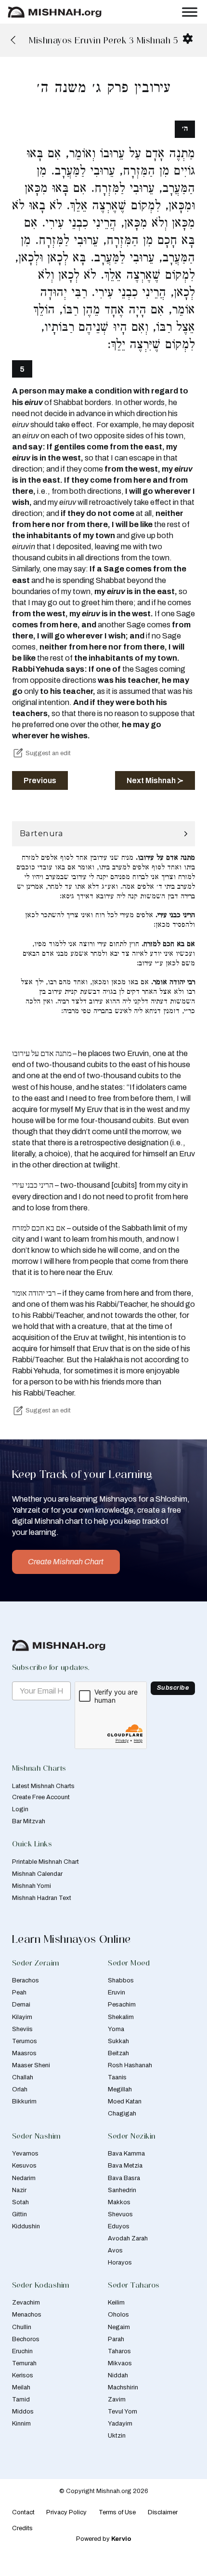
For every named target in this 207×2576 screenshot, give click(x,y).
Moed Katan (125, 2101)
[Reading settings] (188, 39)
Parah (116, 2339)
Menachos (27, 2315)
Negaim (119, 2327)
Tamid (21, 2400)
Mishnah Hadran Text (42, 1898)
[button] (104, 834)
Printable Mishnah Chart (45, 1862)
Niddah (118, 2375)
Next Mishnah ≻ (155, 780)
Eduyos (119, 2226)
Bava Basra (124, 2178)
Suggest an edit (48, 753)
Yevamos (25, 2154)
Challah (23, 2077)
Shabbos (121, 1980)
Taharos (119, 2351)
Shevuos (120, 2214)
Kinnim (21, 2424)
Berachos (26, 1980)
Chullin (22, 2327)
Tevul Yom (123, 2412)
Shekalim (121, 2017)
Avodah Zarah (128, 2238)
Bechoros (26, 2339)
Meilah (21, 2387)
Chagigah (122, 2114)
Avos (115, 2251)
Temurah (24, 2363)
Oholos (118, 2315)
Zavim (117, 2400)
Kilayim (22, 2017)
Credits (22, 2528)
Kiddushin (26, 2226)
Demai (21, 2005)
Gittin (19, 2214)
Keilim (116, 2303)
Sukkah (118, 2041)
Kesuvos (24, 2166)
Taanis (117, 2077)
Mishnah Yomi (32, 1886)
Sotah (20, 2202)
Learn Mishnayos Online (71, 1939)
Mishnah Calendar (37, 1874)
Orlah (20, 2089)
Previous (40, 780)
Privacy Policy (66, 2512)
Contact (23, 2512)
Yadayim (120, 2424)
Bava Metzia (125, 2166)
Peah (19, 1993)
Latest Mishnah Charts (43, 1786)
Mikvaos (120, 2363)
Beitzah (118, 2053)
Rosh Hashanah (130, 2065)
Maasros (24, 2053)
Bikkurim (24, 2101)
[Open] (190, 12)
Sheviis (22, 2029)
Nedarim (24, 2178)
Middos (23, 2412)
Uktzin (117, 2436)
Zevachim (26, 2303)
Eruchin (22, 2351)
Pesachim (122, 2005)
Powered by (104, 2539)
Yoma (116, 2029)
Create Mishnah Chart (66, 1562)
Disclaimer (163, 2512)
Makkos (119, 2202)
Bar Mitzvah (29, 1821)
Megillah (120, 2089)
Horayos (120, 2263)
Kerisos (23, 2375)
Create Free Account (41, 1797)
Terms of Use (117, 2512)
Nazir (19, 2190)
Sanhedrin (122, 2190)
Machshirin (123, 2387)
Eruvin (116, 1993)
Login (20, 1809)
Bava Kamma (126, 2154)
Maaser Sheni (31, 2065)
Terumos (25, 2041)
